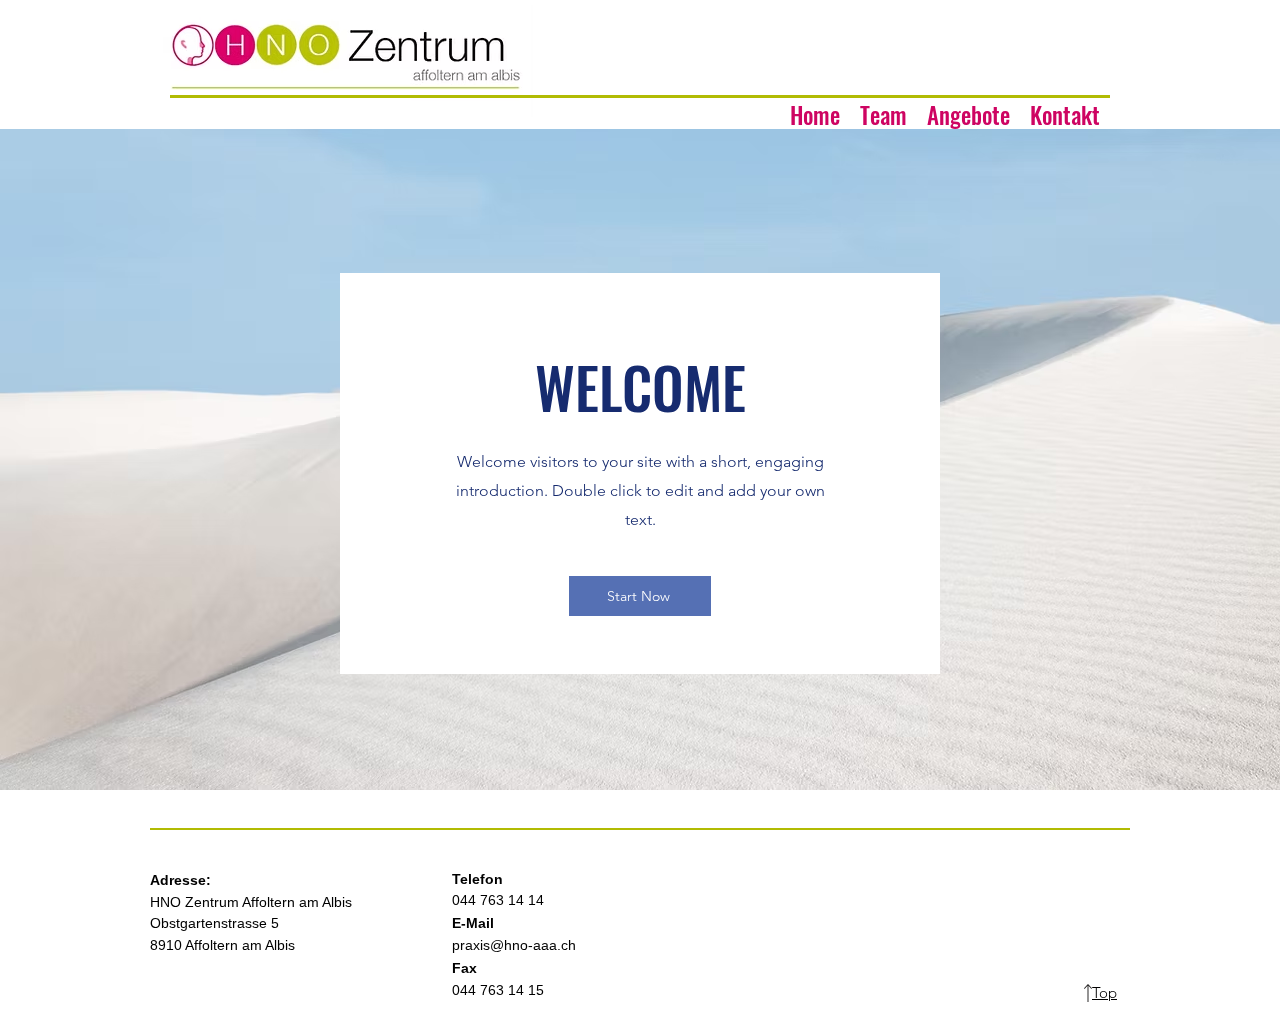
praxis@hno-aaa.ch (514, 945)
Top (1104, 992)
